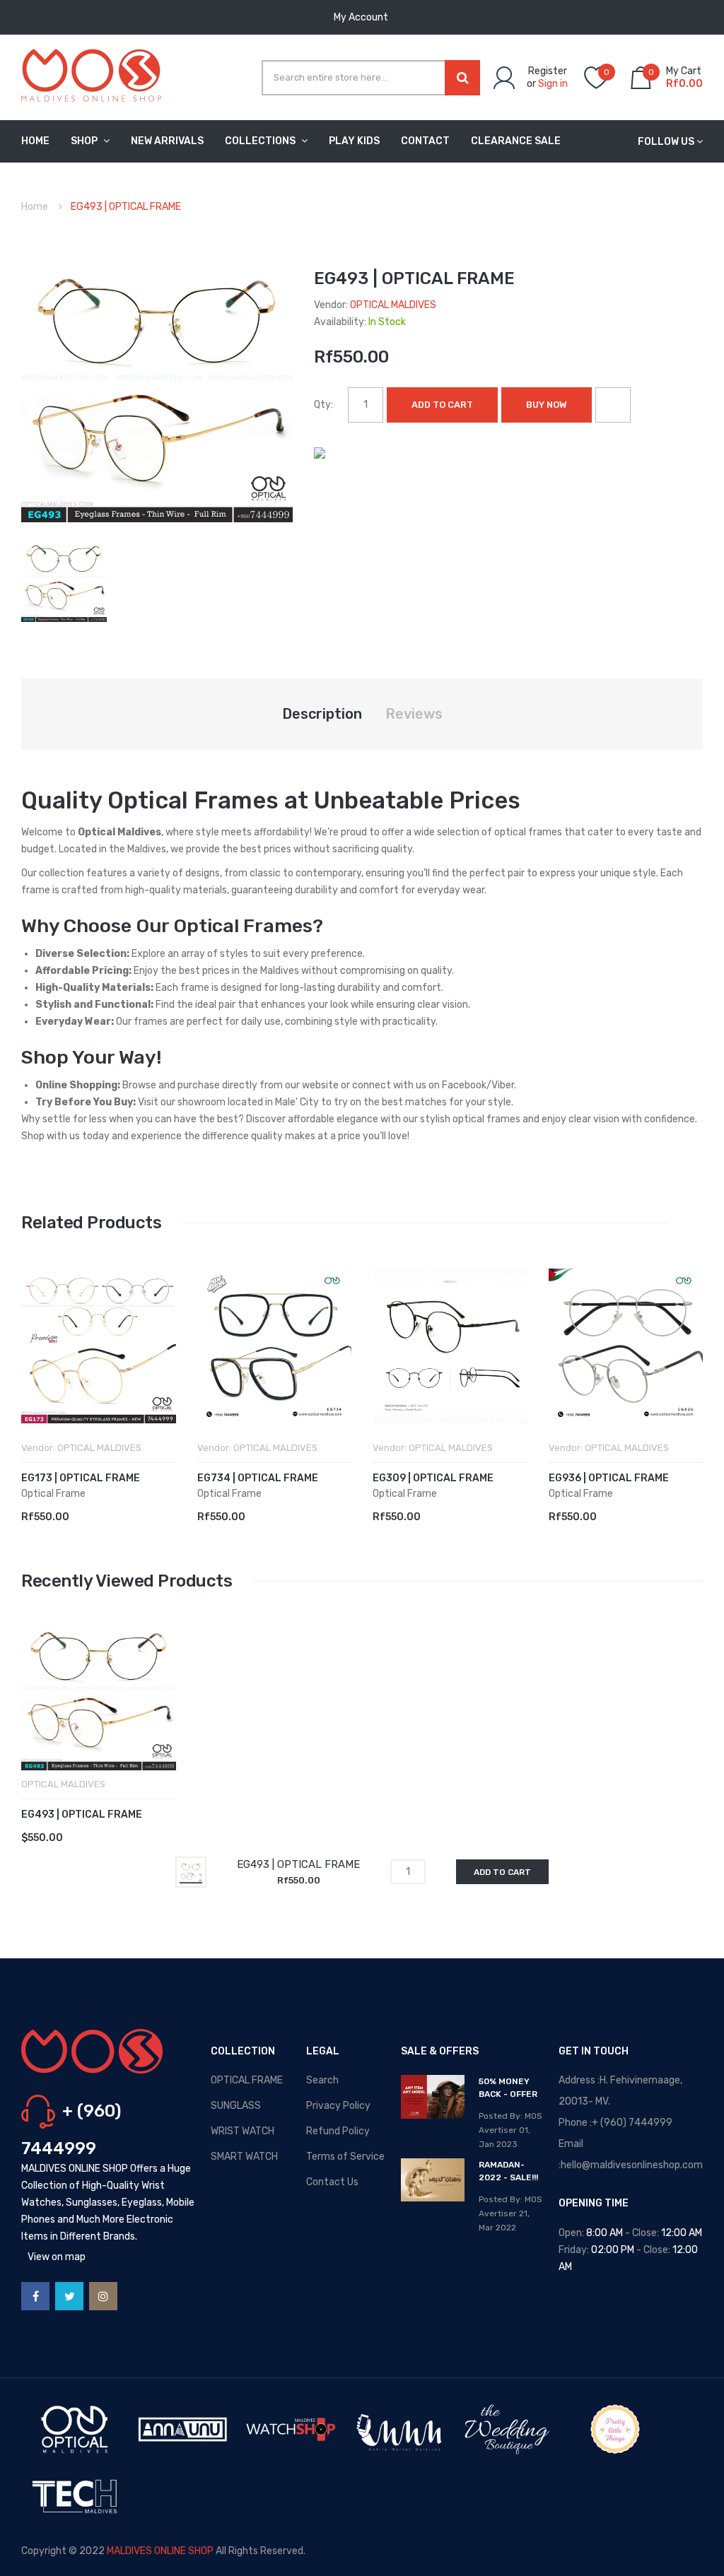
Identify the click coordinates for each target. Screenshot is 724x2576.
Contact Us (332, 2182)
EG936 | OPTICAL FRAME (609, 1478)
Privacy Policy (338, 2106)
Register (548, 71)
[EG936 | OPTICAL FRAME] (626, 1346)
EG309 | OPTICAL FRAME (433, 1478)
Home (35, 207)
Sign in (553, 84)
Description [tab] (322, 714)
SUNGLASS (236, 2106)
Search (322, 2080)
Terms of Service (345, 2157)
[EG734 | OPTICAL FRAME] (275, 1346)
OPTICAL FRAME (247, 2080)
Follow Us (666, 142)
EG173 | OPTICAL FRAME (81, 1478)
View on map (57, 2257)
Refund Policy (338, 2131)
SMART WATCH (244, 2157)
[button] (35, 1368)
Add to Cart (442, 405)
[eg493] (64, 578)
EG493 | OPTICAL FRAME (82, 1815)
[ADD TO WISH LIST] (613, 405)
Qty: (323, 405)
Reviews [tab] (414, 714)
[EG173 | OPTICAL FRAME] (99, 1346)
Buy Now (547, 405)
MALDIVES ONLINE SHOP (160, 2551)
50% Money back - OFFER (508, 2088)
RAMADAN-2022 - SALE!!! (508, 2171)
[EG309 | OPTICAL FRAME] (450, 1346)
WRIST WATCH (243, 2131)
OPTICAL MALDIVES (393, 305)
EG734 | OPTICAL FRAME (258, 1478)
